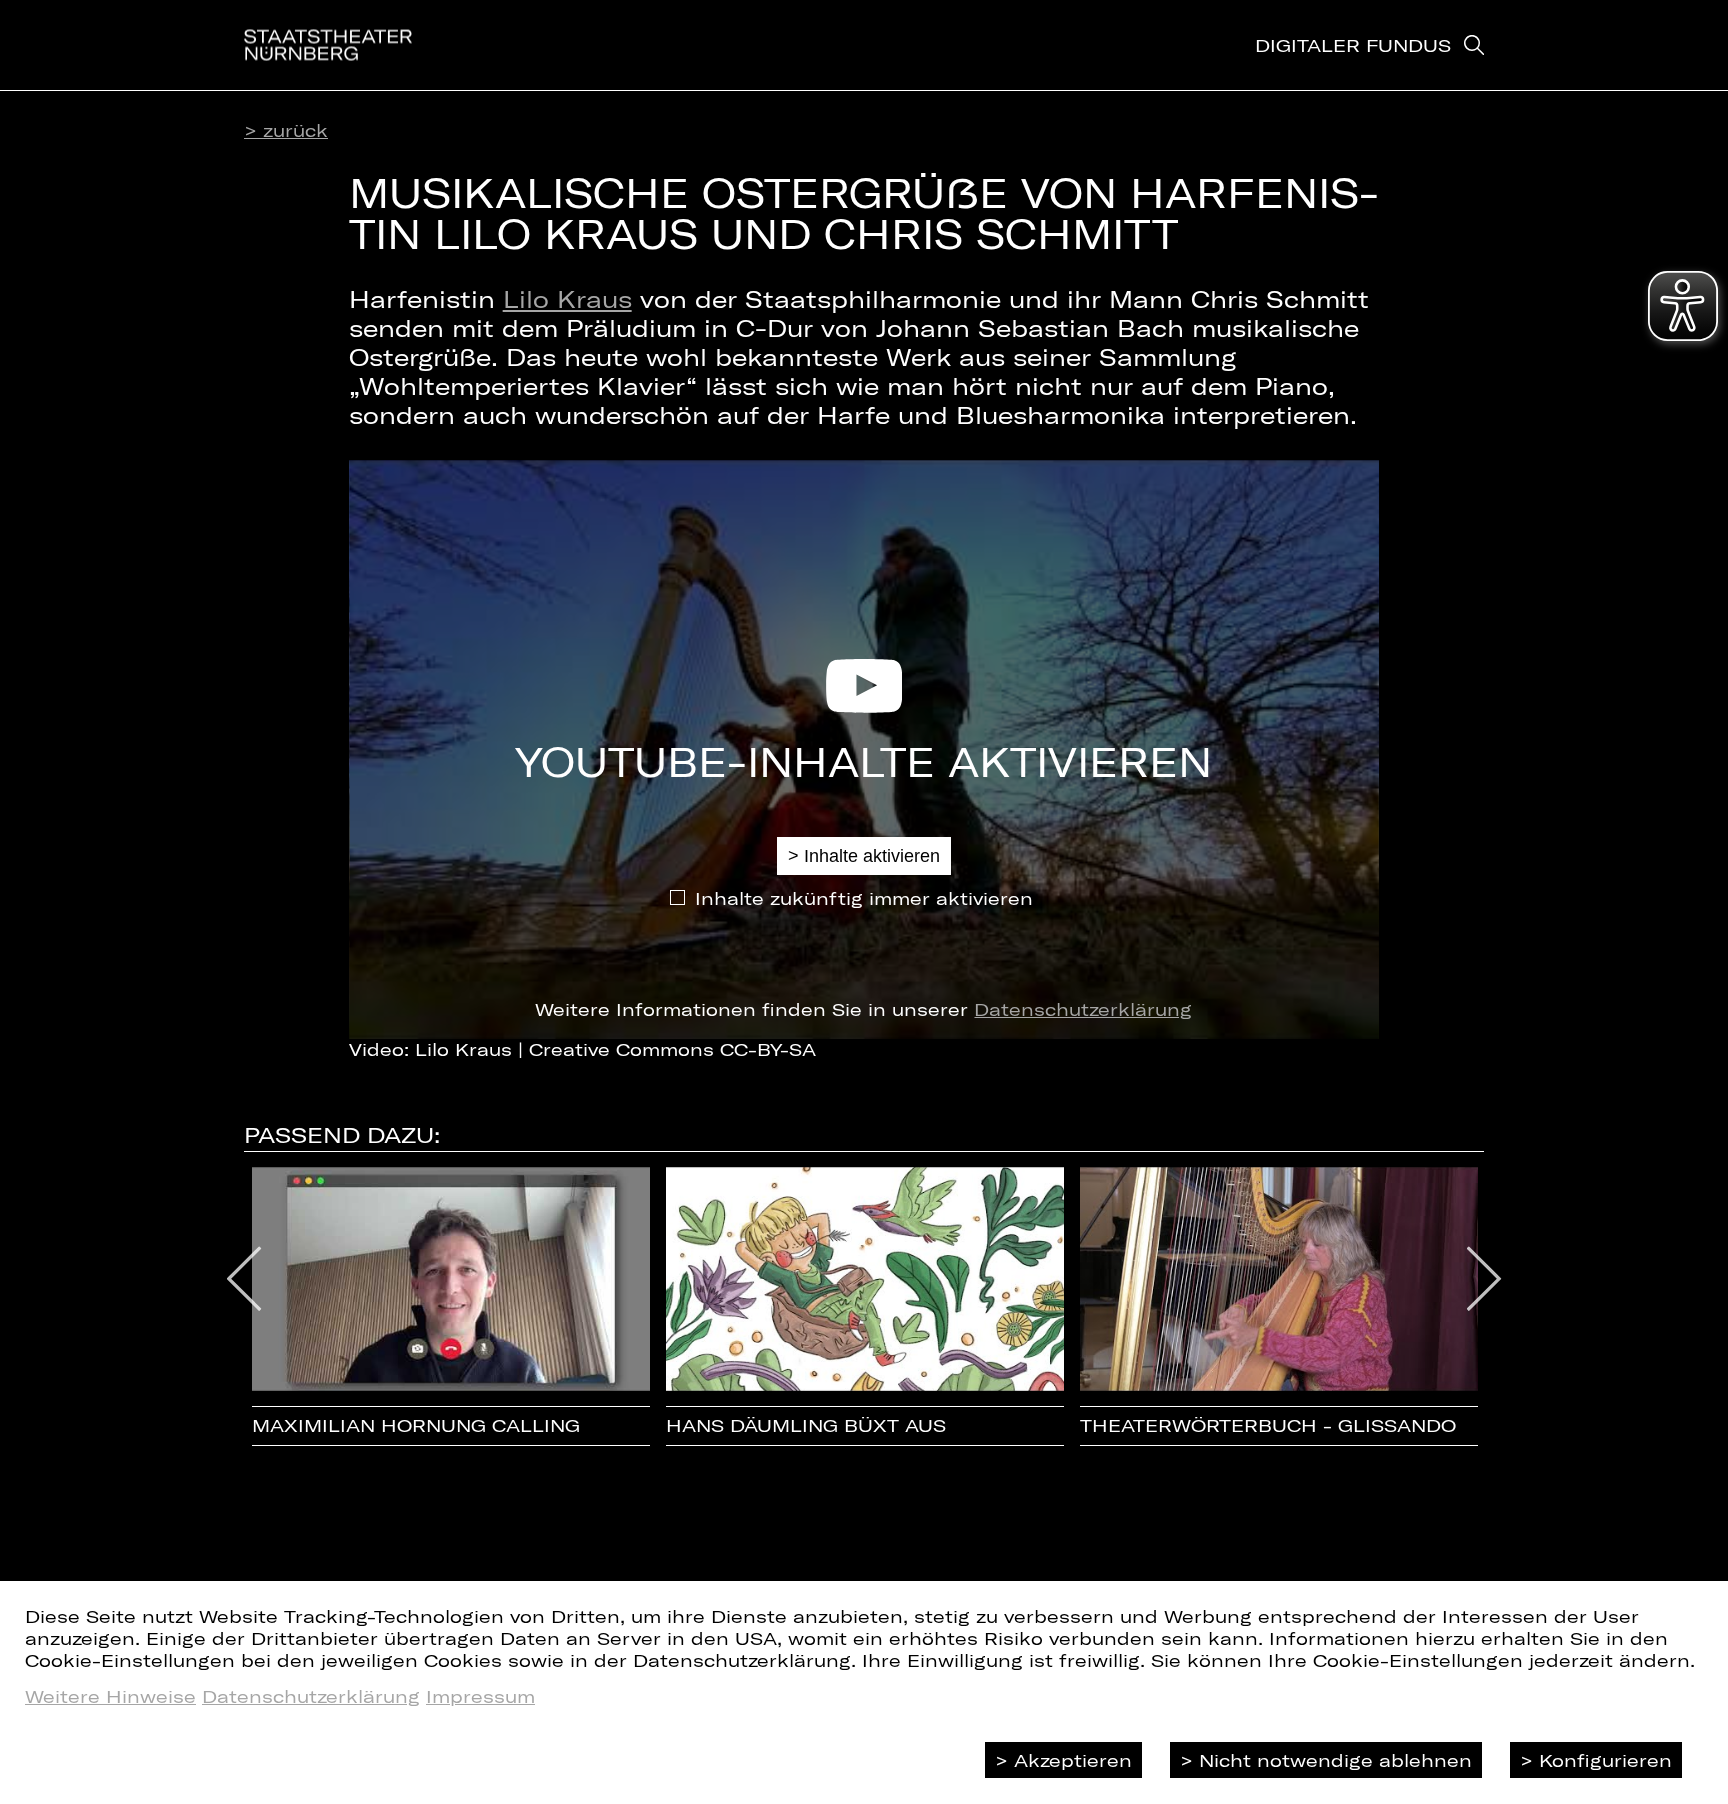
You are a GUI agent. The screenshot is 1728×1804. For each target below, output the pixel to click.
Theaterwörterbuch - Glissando (1268, 1425)
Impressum (480, 1696)
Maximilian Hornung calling (416, 1425)
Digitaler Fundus (1353, 45)
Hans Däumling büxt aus (806, 1425)
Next (1484, 1279)
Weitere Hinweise (110, 1696)
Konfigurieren (1605, 1760)
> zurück (286, 130)
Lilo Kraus (567, 298)
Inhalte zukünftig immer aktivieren (864, 898)
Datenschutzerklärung (1083, 1009)
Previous (244, 1279)
